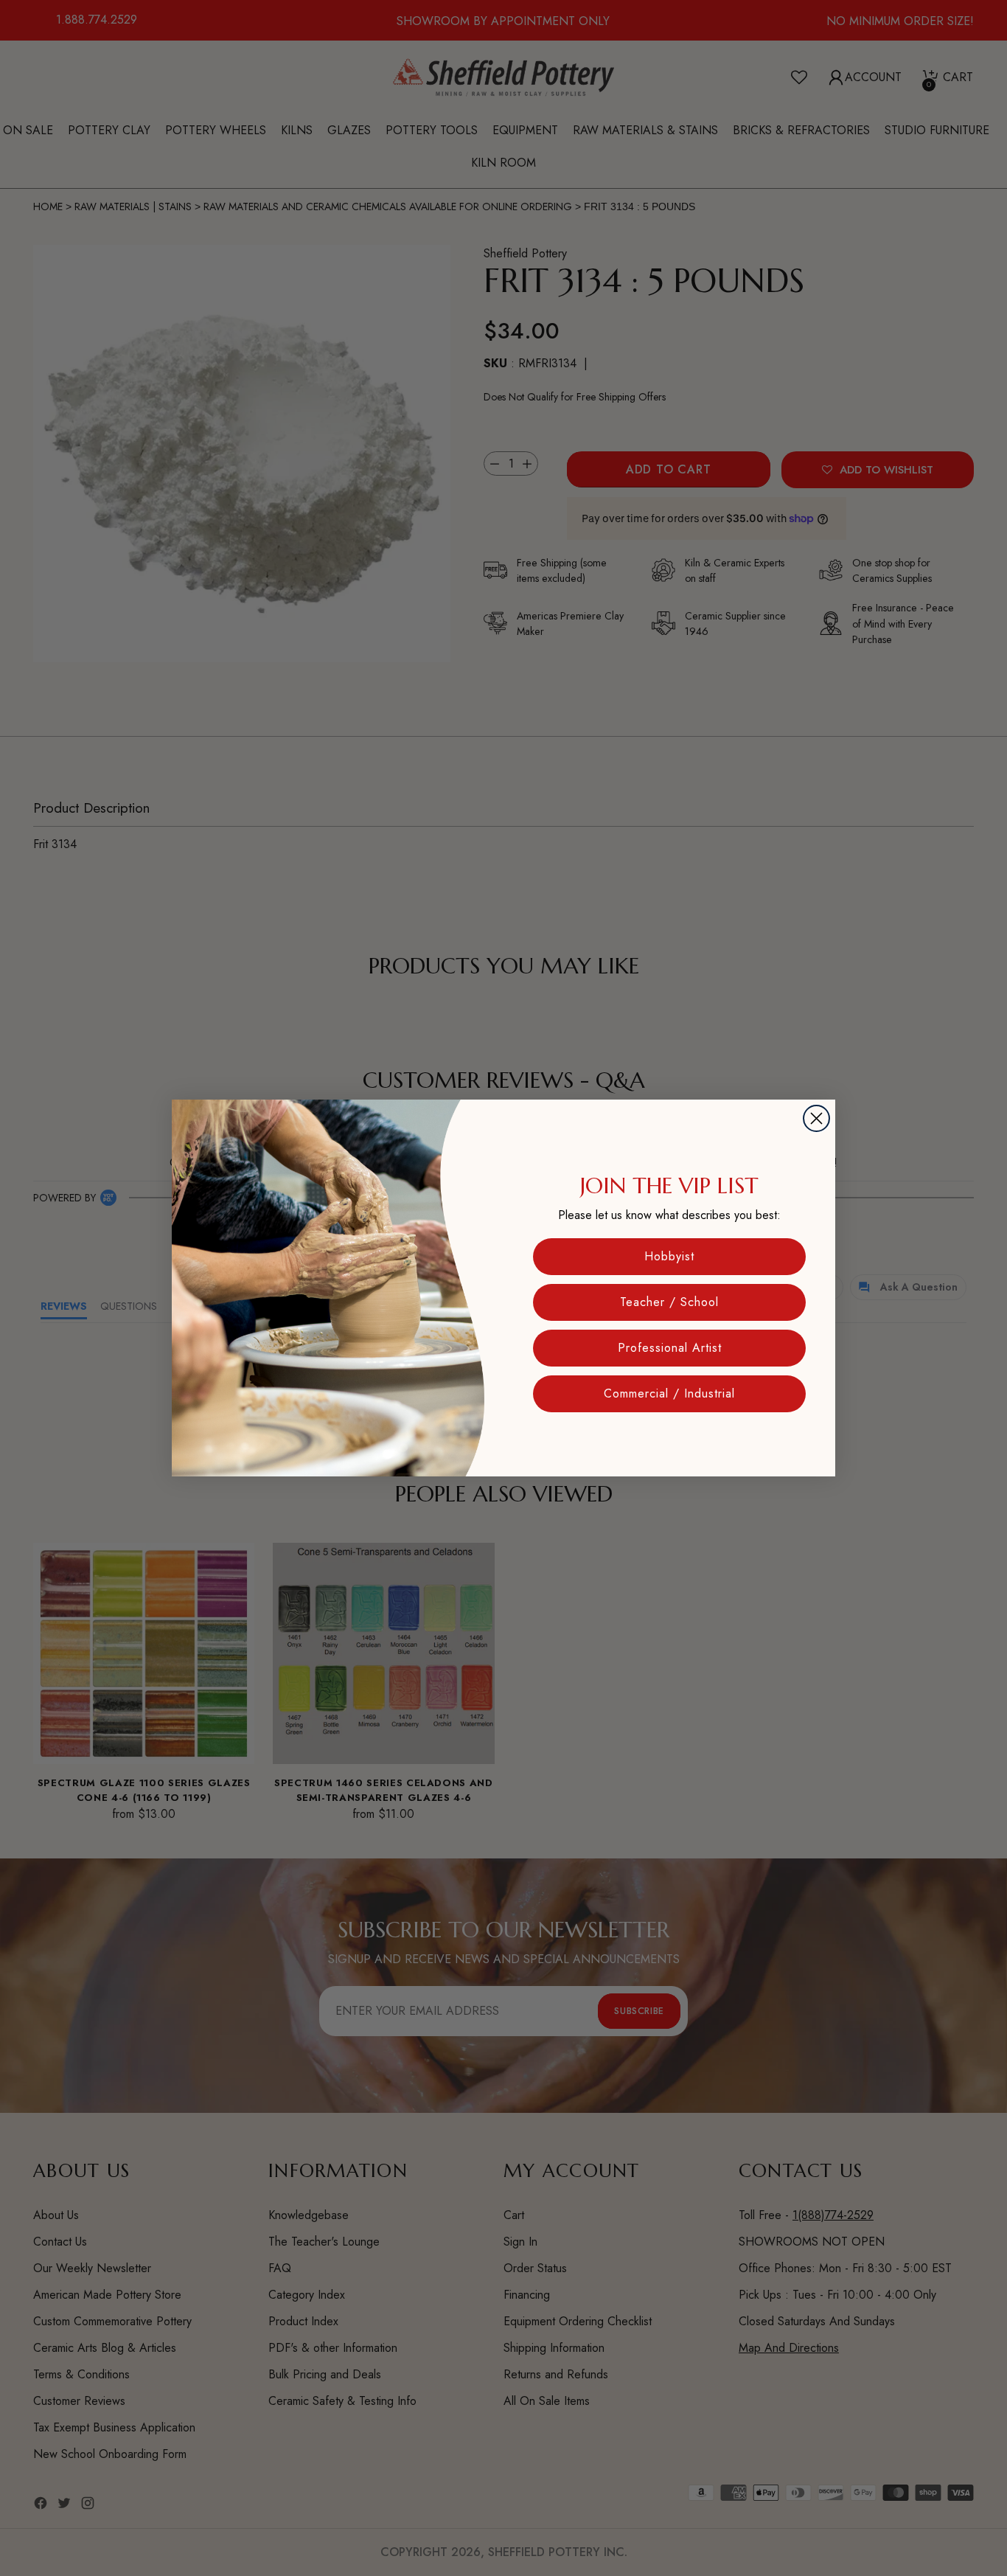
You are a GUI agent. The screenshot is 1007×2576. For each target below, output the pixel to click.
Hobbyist (669, 1256)
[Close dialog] (816, 1118)
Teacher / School (669, 1302)
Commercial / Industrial (669, 1393)
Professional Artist (670, 1348)
